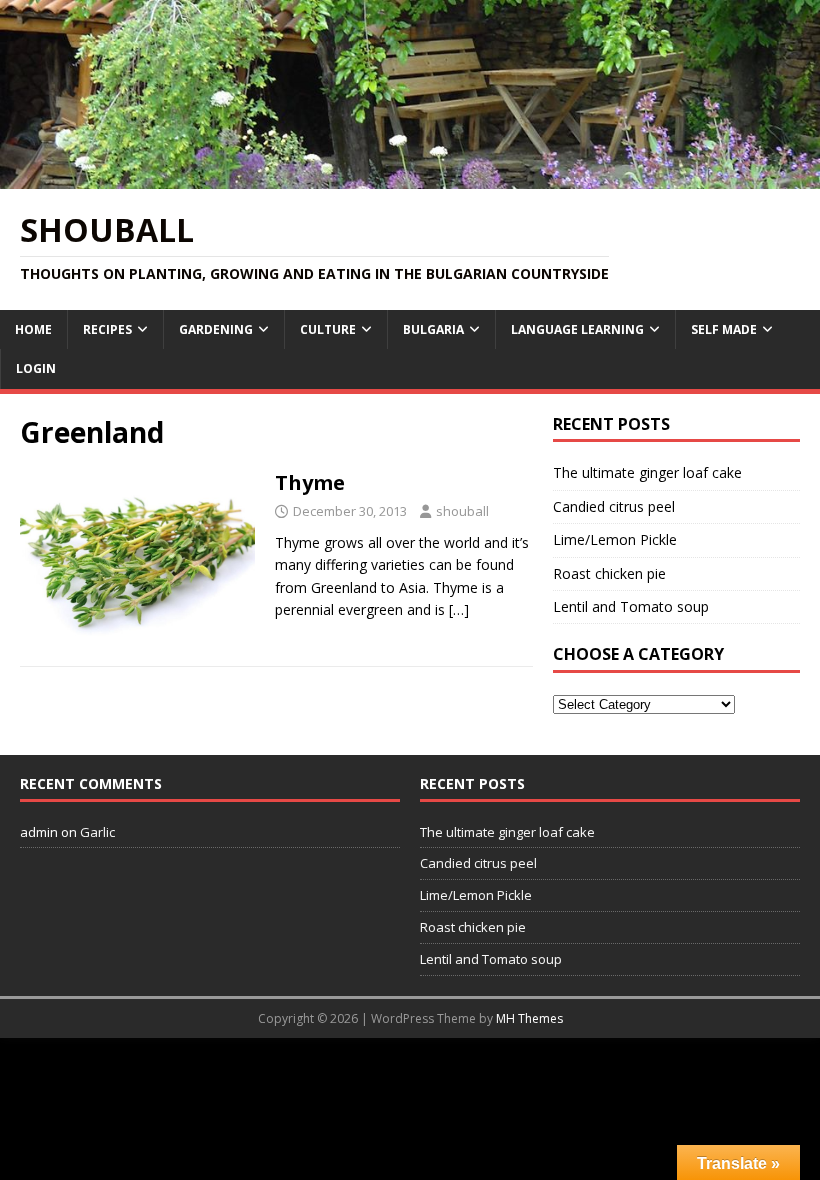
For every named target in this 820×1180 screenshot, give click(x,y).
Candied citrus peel (614, 506)
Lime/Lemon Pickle (615, 539)
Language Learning (577, 329)
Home (33, 329)
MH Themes (529, 1018)
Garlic (97, 832)
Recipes (107, 329)
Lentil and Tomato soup (631, 606)
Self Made (724, 329)
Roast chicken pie (609, 573)
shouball (462, 511)
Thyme (310, 482)
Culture (328, 329)
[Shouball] (410, 176)
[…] (459, 609)
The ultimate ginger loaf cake (647, 472)
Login (36, 368)
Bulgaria (433, 329)
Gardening (216, 329)
